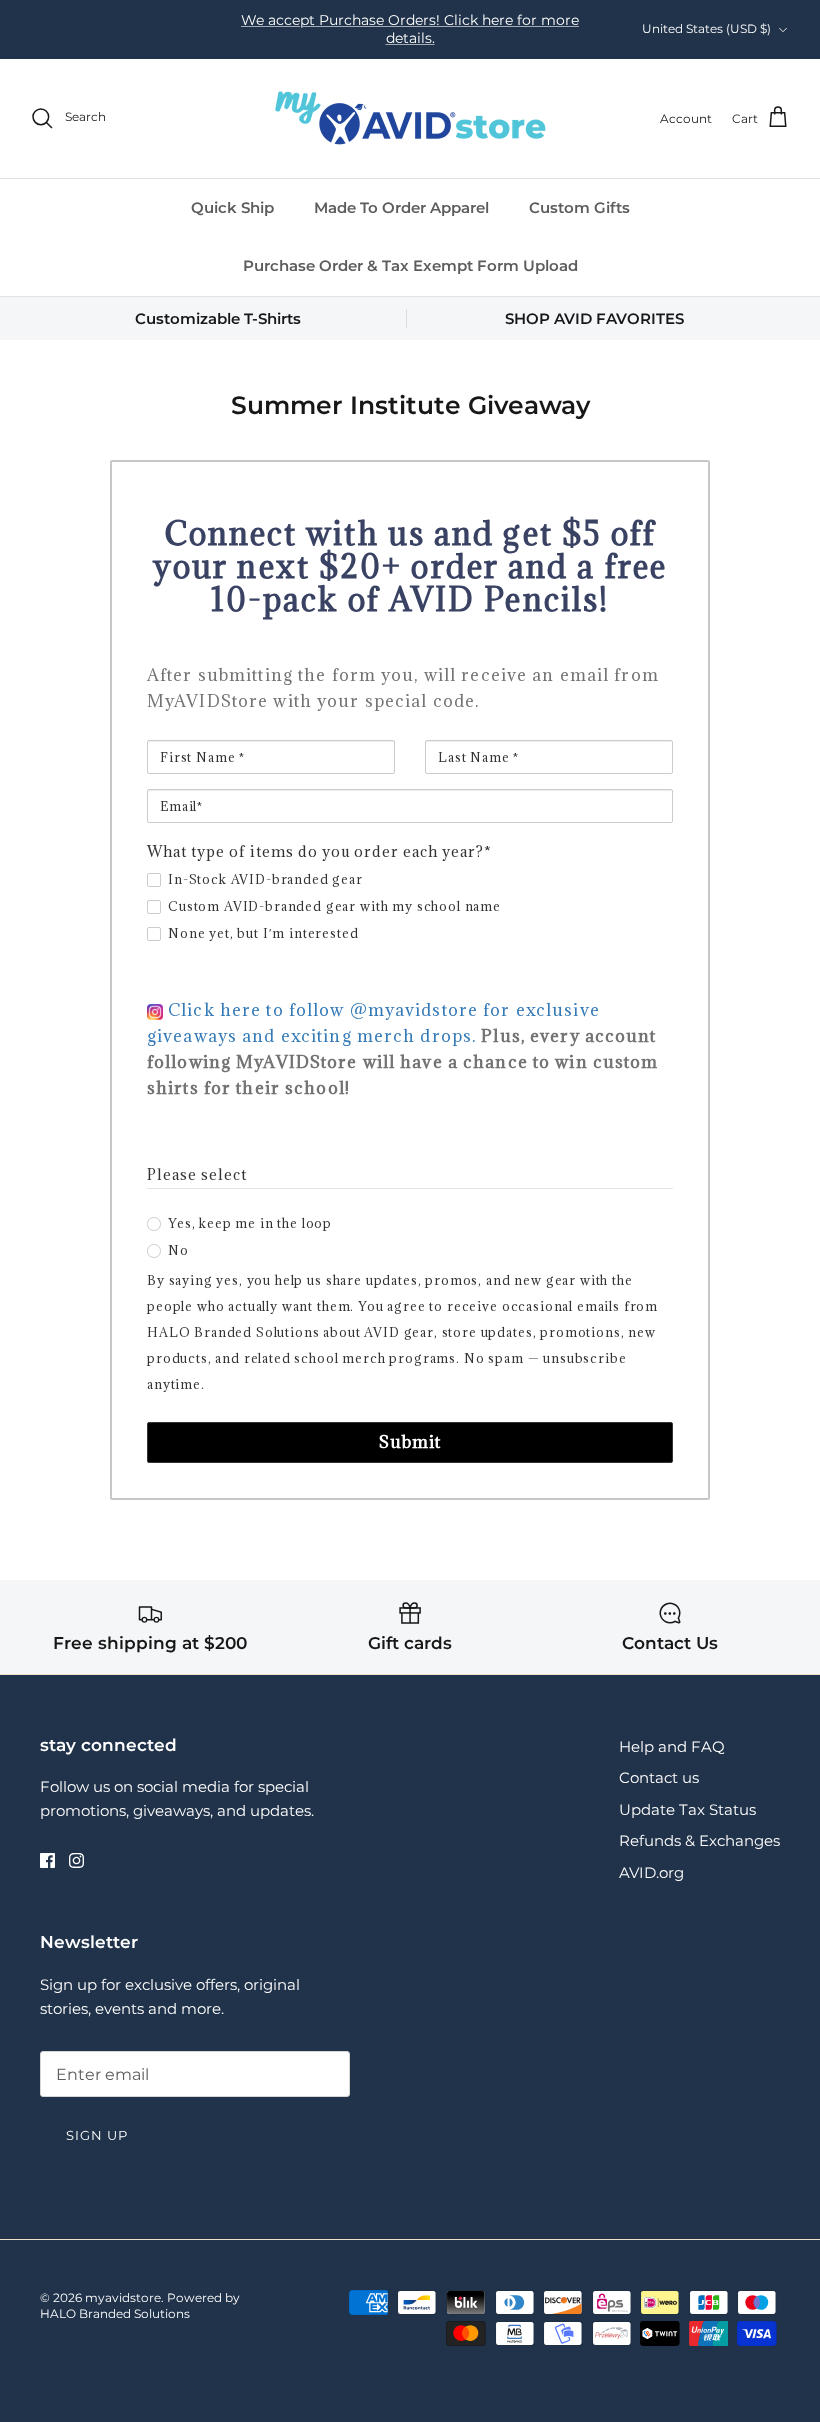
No (178, 1250)
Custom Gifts (579, 207)
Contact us (659, 1777)
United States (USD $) (706, 28)
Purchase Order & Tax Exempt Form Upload (410, 265)
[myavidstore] (410, 118)
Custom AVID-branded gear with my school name (334, 906)
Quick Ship (232, 207)
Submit (410, 1442)
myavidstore (123, 2297)
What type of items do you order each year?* (319, 851)
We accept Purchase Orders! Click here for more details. (410, 29)
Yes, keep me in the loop (250, 1223)
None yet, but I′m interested (263, 933)
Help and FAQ (672, 1746)
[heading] (410, 566)
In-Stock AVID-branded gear (265, 879)
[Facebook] (47, 1860)
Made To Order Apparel (401, 207)
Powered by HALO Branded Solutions (140, 2306)
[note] (410, 682)
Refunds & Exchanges (699, 1840)
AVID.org (651, 1872)
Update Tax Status (687, 1809)
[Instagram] (76, 1860)
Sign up (97, 2135)
